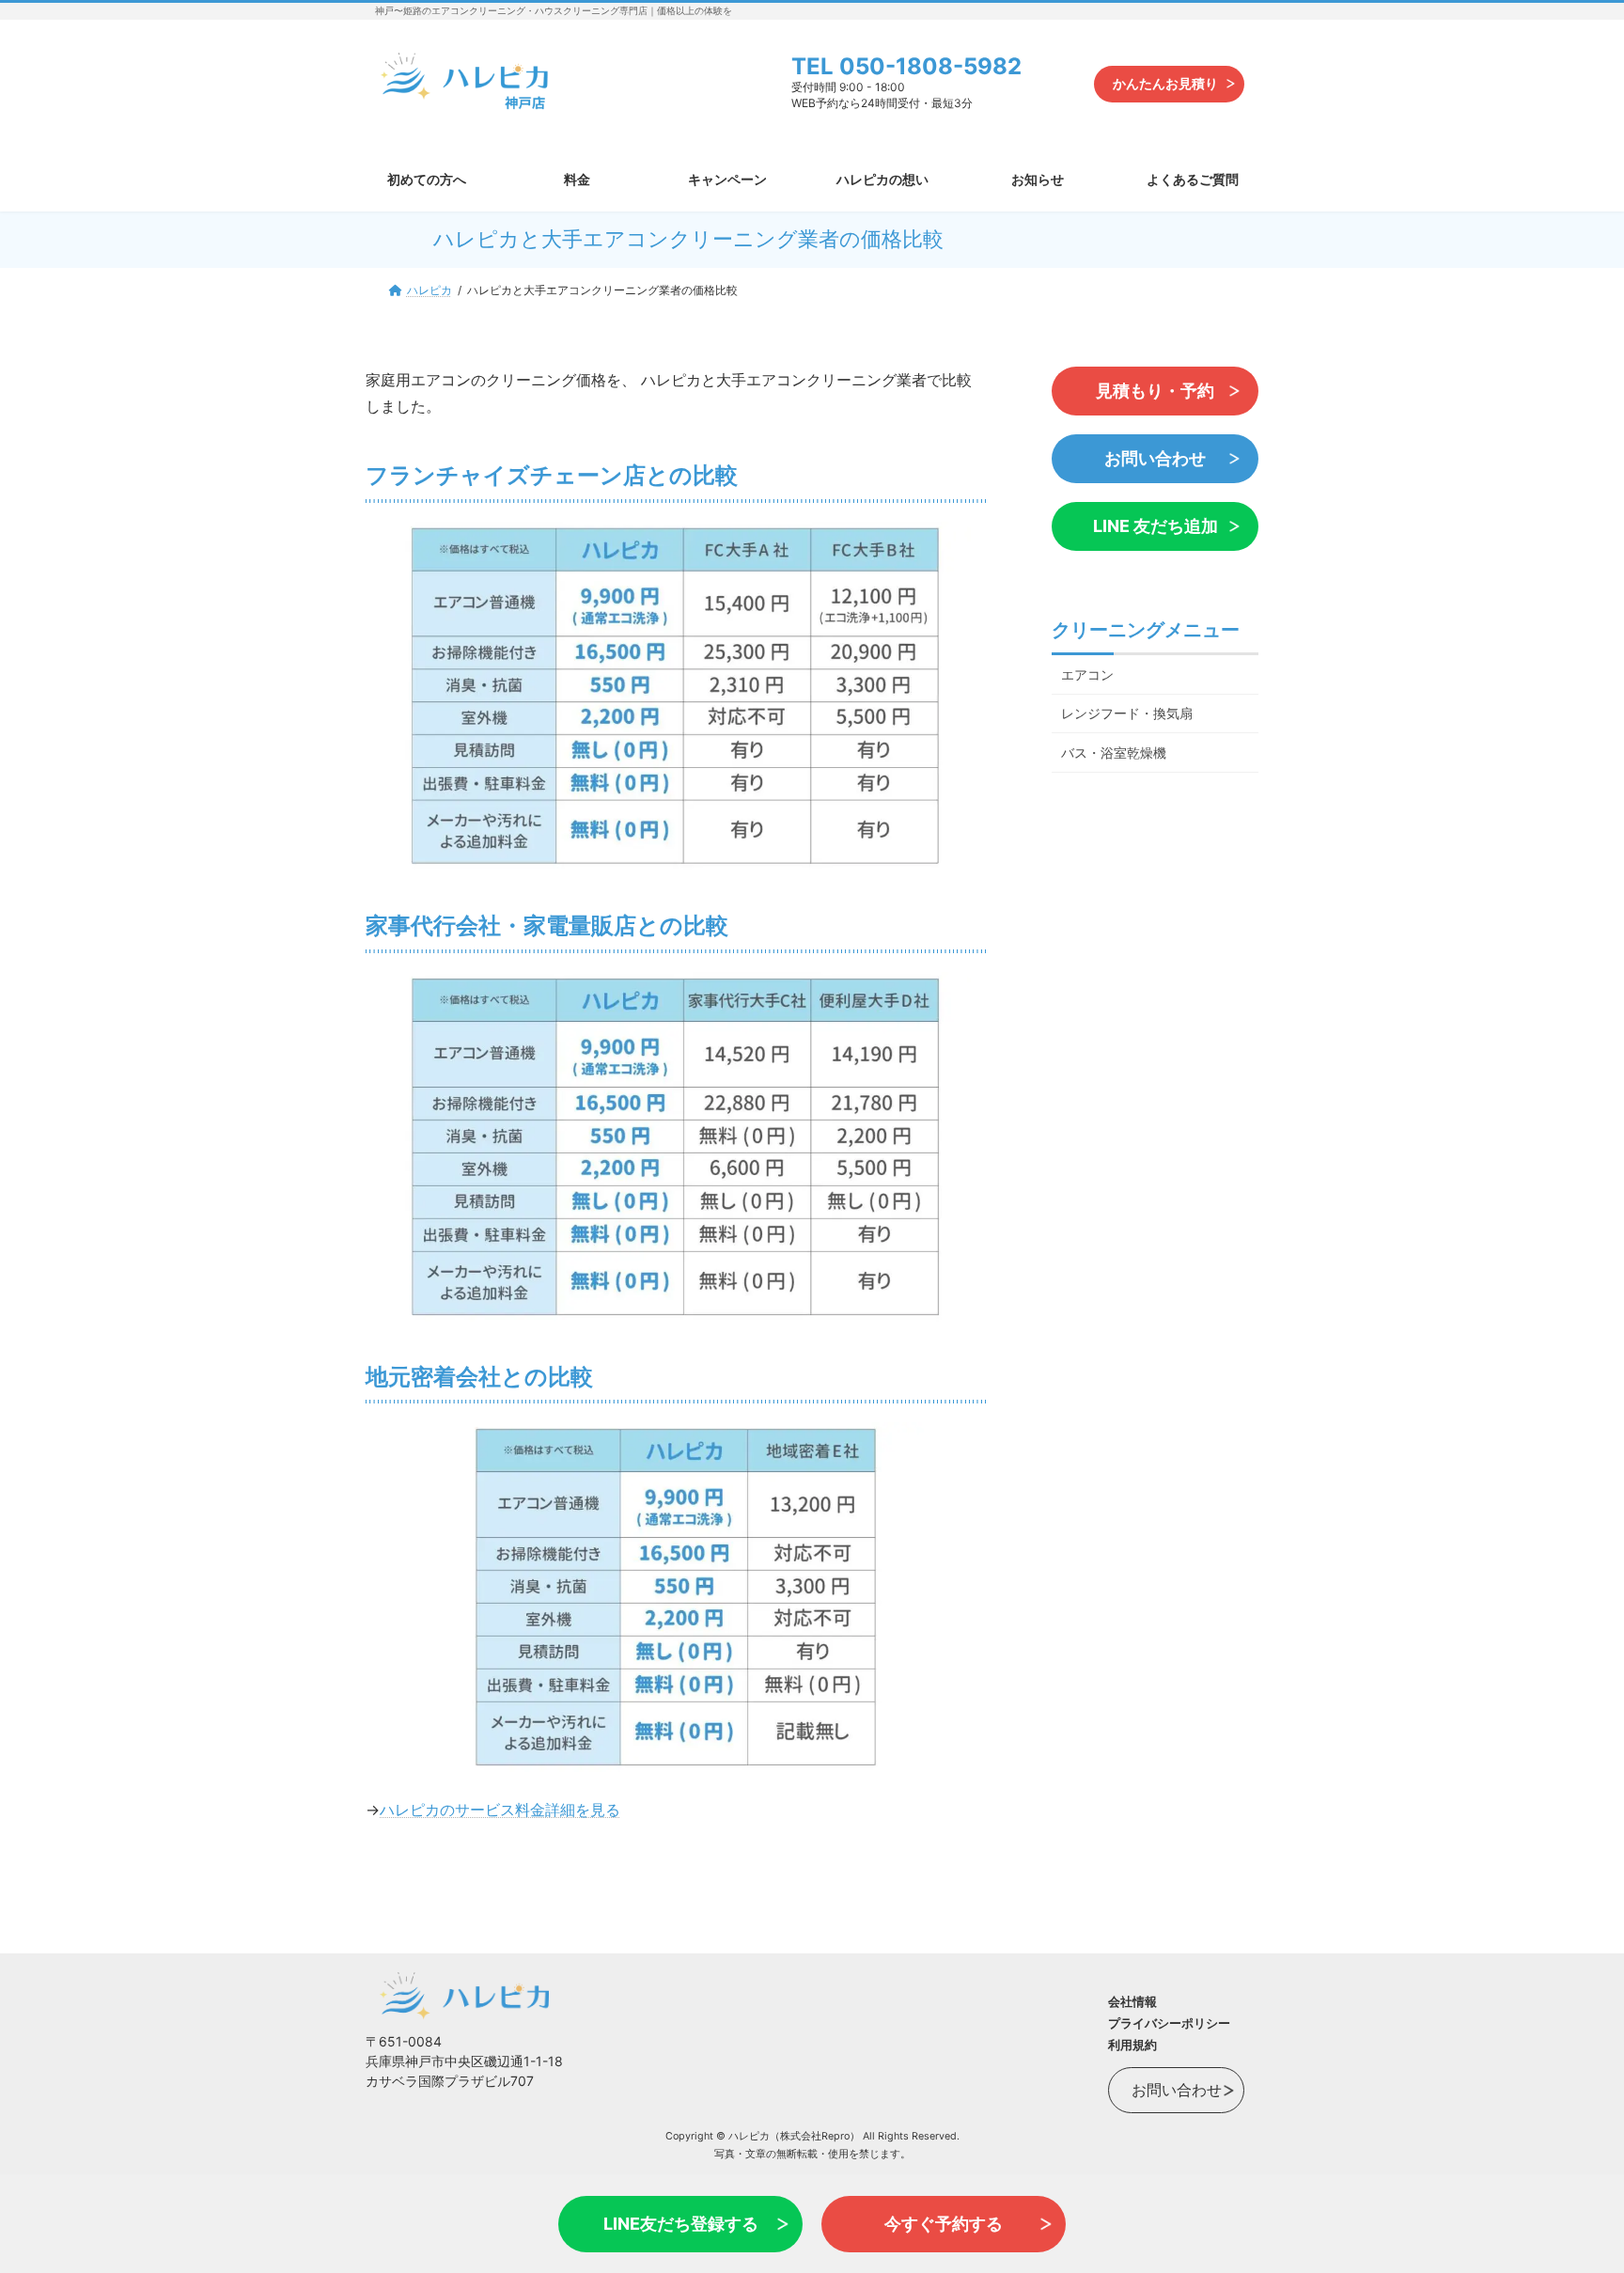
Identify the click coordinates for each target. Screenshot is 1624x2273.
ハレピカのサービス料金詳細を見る (500, 1810)
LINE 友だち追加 (1156, 526)
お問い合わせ (1155, 458)
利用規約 (1132, 2045)
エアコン (1087, 674)
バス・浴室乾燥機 (1114, 752)
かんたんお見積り (1165, 83)
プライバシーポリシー (1169, 2023)
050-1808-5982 (930, 66)
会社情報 (1132, 2001)
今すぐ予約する (944, 2224)
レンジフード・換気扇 (1127, 713)
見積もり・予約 (1155, 391)
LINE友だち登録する (681, 2224)
